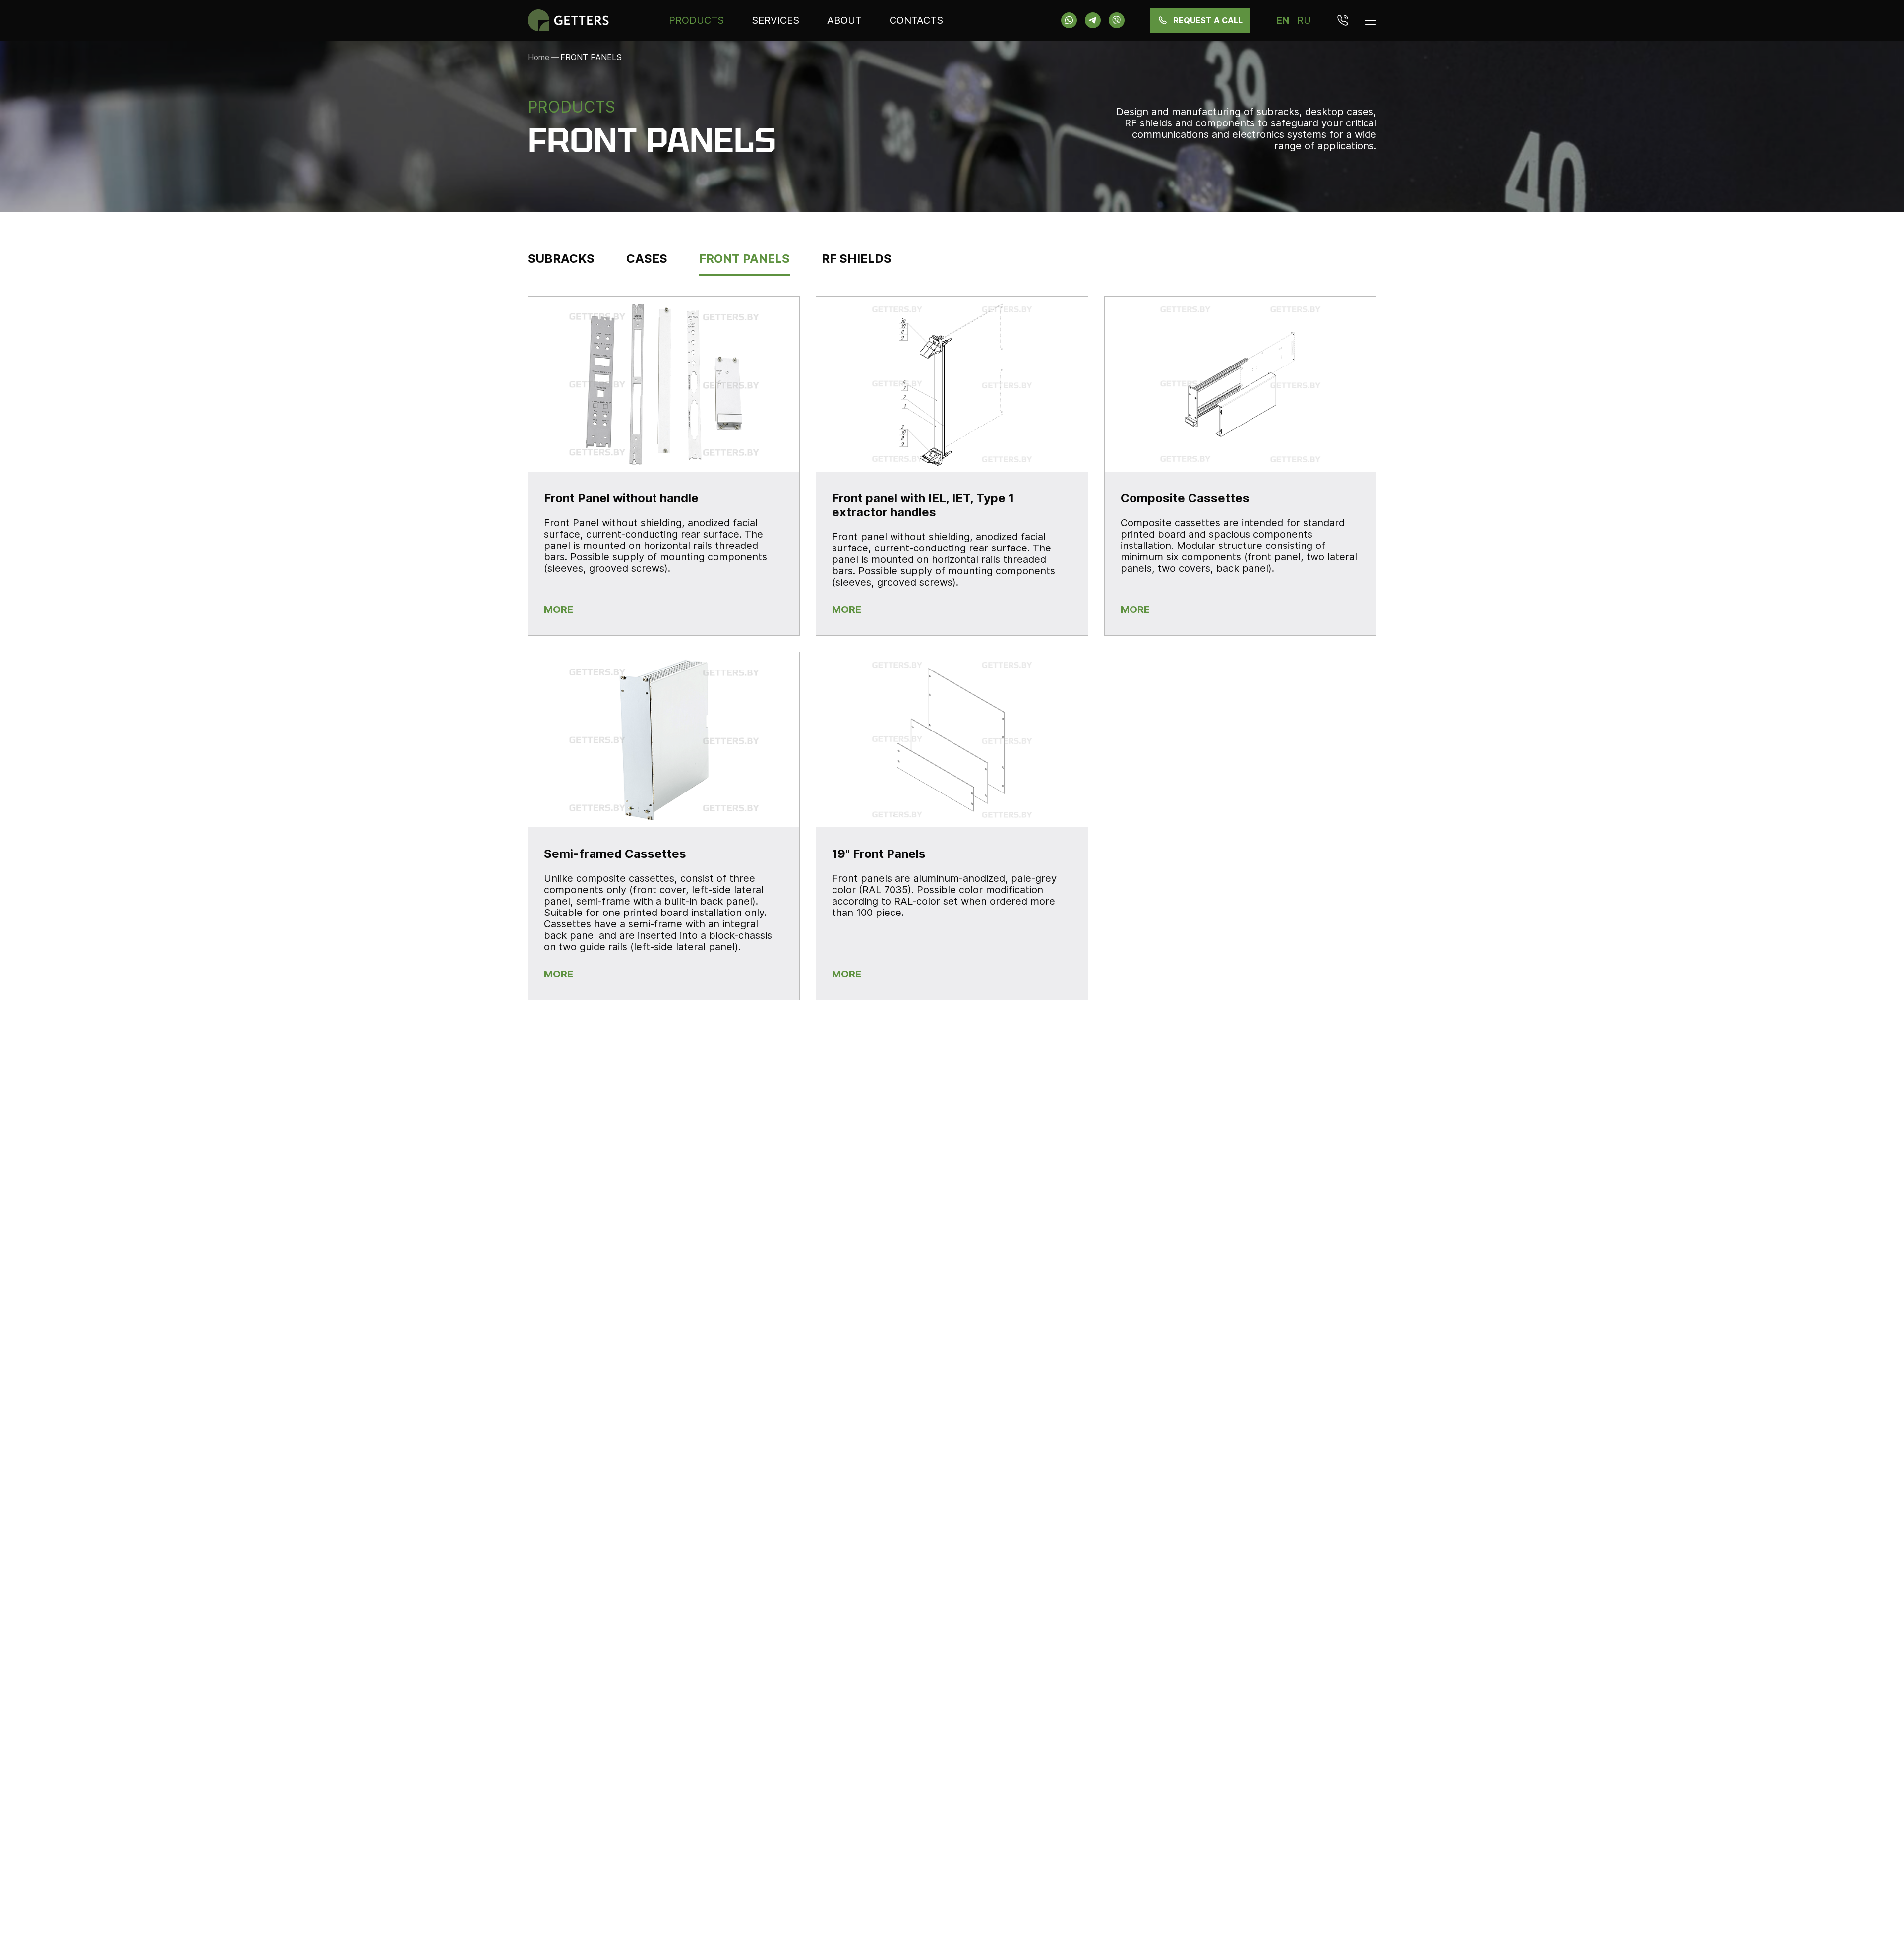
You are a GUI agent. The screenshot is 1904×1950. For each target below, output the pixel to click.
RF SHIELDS (857, 259)
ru (1304, 20)
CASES (647, 259)
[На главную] (572, 20)
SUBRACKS (561, 259)
